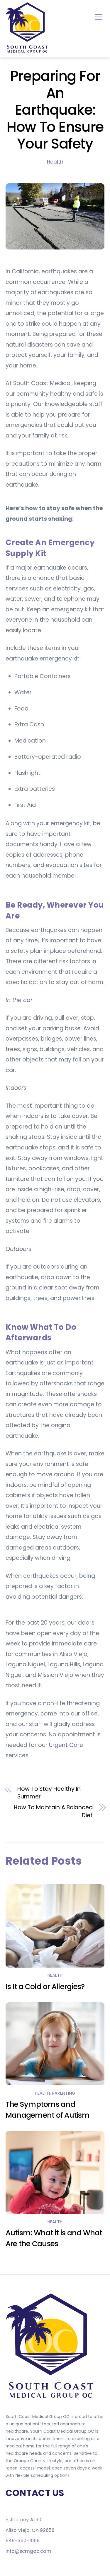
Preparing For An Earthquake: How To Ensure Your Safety (55, 110)
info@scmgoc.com (28, 2551)
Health (55, 162)
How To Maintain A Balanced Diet (53, 1812)
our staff (30, 1724)
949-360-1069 (23, 2541)
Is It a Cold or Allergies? (45, 1987)
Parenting (64, 2093)
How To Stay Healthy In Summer (49, 1793)
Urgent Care (66, 1745)
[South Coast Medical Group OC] (28, 52)
